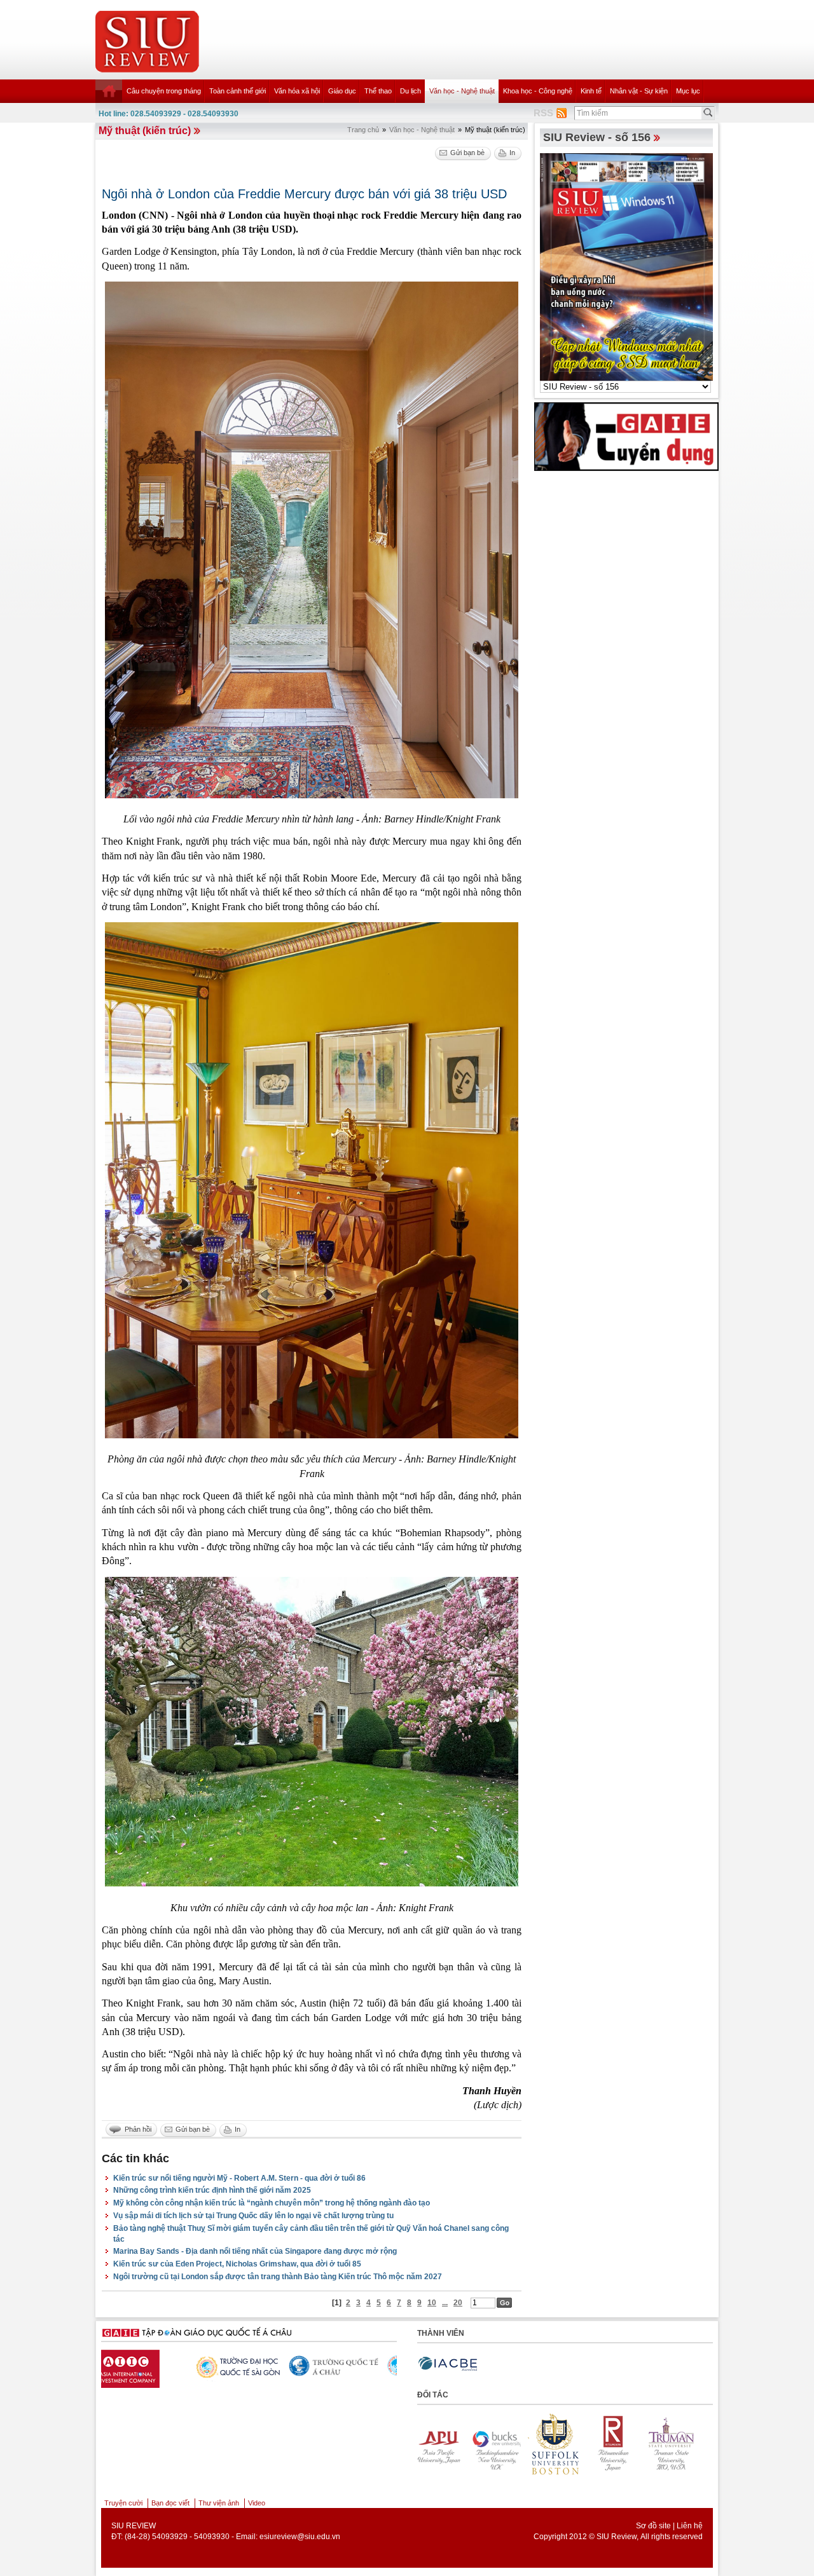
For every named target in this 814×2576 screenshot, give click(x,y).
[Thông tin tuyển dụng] (626, 436)
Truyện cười (123, 2503)
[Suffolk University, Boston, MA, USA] (679, 2444)
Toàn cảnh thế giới (238, 91)
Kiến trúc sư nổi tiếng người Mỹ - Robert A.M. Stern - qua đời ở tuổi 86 (239, 2178)
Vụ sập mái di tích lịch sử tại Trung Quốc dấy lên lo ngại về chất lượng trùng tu (253, 2216)
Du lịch (410, 91)
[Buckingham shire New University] (620, 2444)
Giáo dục (342, 91)
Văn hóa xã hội (297, 91)
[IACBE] (448, 2364)
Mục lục (688, 91)
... (445, 2303)
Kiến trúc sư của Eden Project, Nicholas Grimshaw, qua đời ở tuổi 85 (237, 2264)
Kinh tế (591, 91)
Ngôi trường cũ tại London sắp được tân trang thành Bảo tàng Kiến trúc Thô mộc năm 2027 (278, 2277)
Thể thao (378, 91)
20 (458, 2303)
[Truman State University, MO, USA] (503, 2444)
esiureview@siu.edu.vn (300, 2537)
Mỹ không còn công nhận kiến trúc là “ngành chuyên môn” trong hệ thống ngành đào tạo (272, 2203)
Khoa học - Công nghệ (538, 91)
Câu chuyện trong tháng (164, 91)
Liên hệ (690, 2526)
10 (432, 2303)
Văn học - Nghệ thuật (462, 91)
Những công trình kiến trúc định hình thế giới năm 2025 (212, 2190)
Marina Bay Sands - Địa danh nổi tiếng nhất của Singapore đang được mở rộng (255, 2251)
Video (257, 2503)
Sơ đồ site (653, 2526)
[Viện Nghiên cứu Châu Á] (147, 2366)
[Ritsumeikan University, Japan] (445, 2444)
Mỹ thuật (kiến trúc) (145, 131)
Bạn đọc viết (170, 2503)
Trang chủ (363, 130)
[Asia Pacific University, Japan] (562, 2444)
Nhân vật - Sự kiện (639, 91)
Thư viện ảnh (219, 2503)
